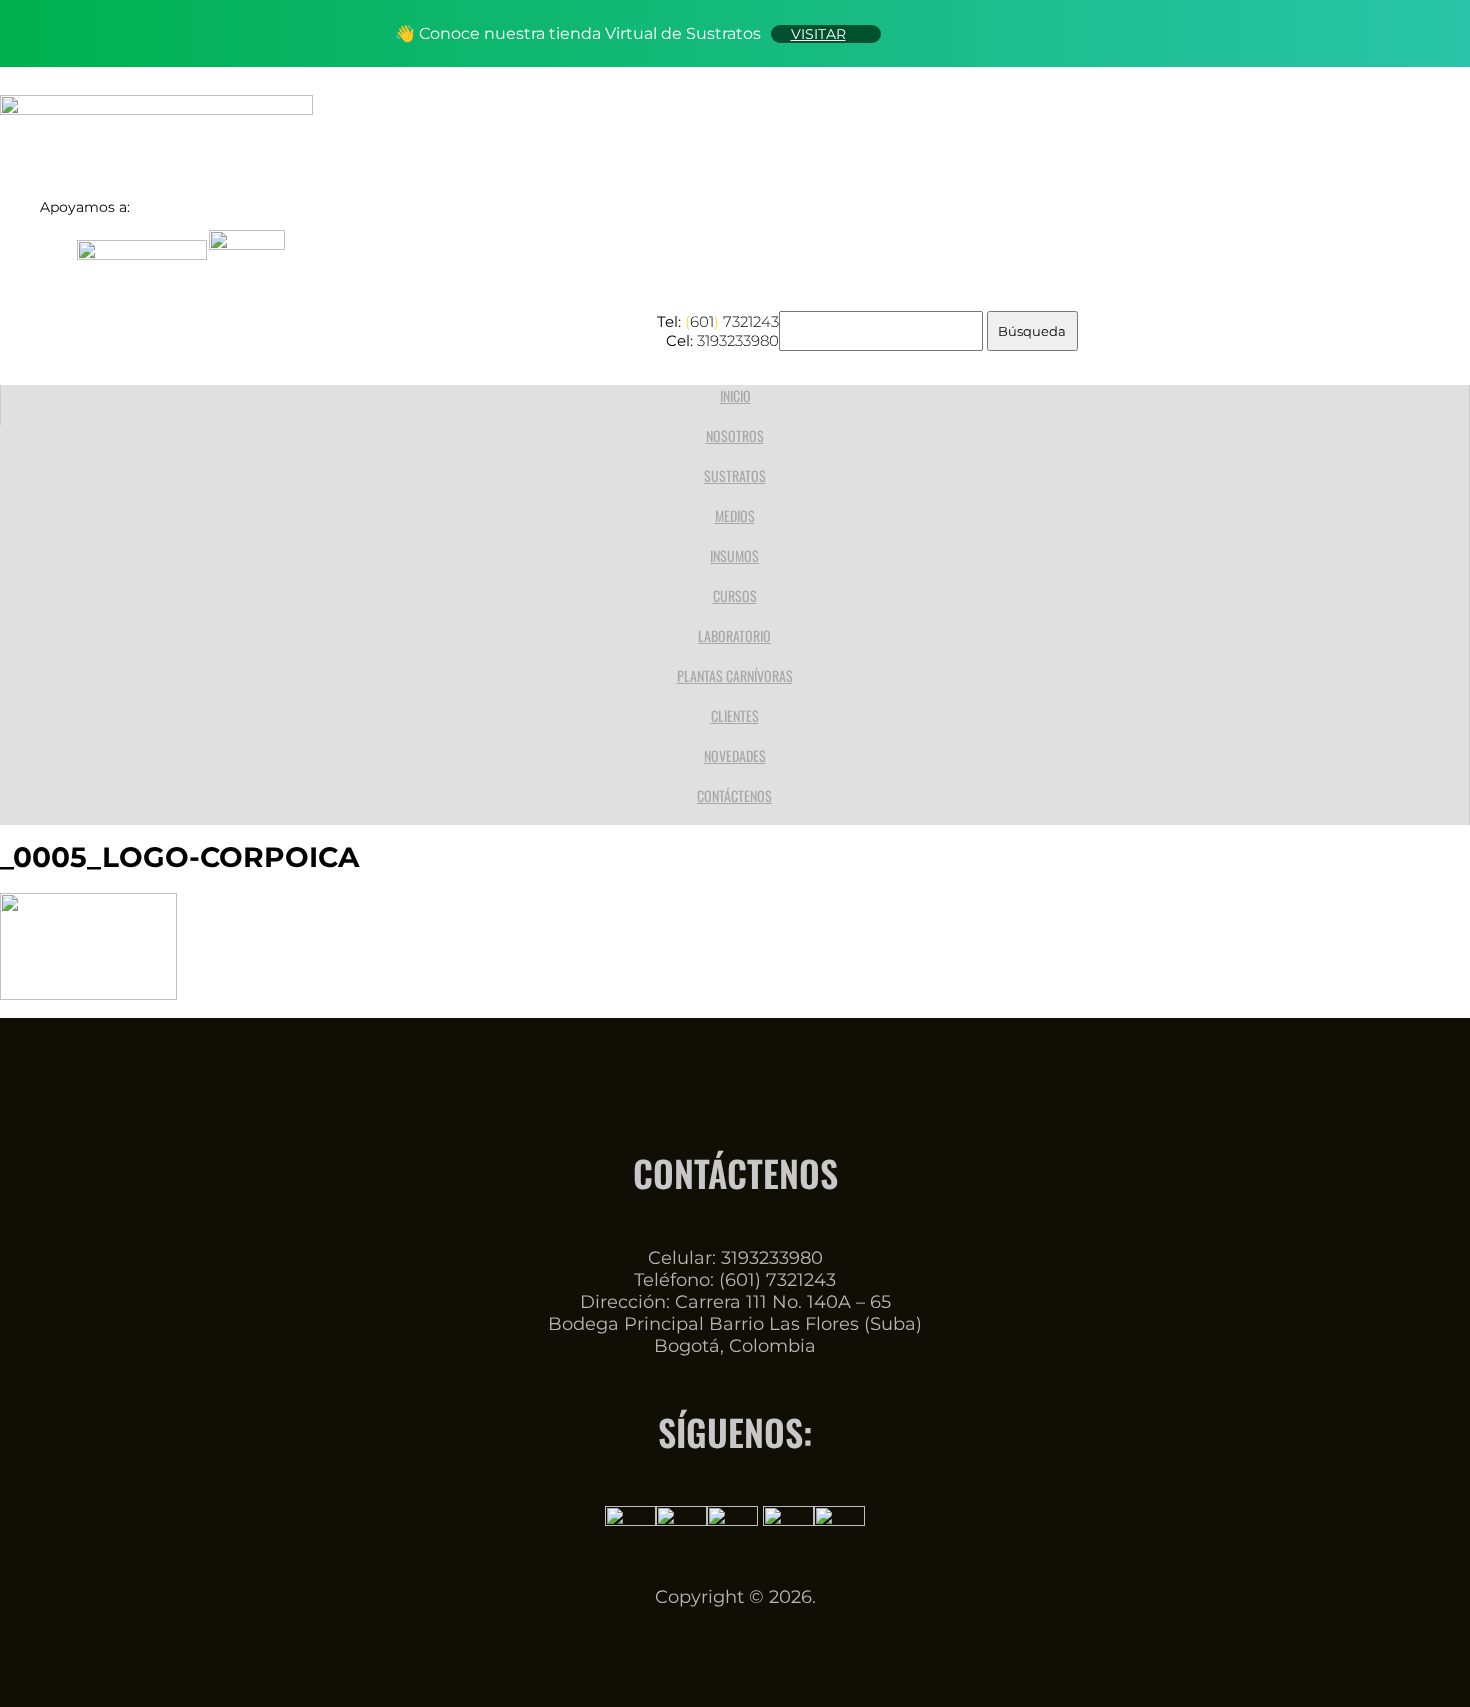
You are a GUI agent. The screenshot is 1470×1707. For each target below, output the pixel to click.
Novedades (735, 755)
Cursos (735, 595)
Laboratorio (734, 635)
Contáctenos (734, 795)
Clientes (735, 715)
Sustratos (735, 475)
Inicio (735, 395)
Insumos (734, 555)
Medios (735, 515)
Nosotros (735, 435)
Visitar (818, 34)
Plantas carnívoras (735, 675)
